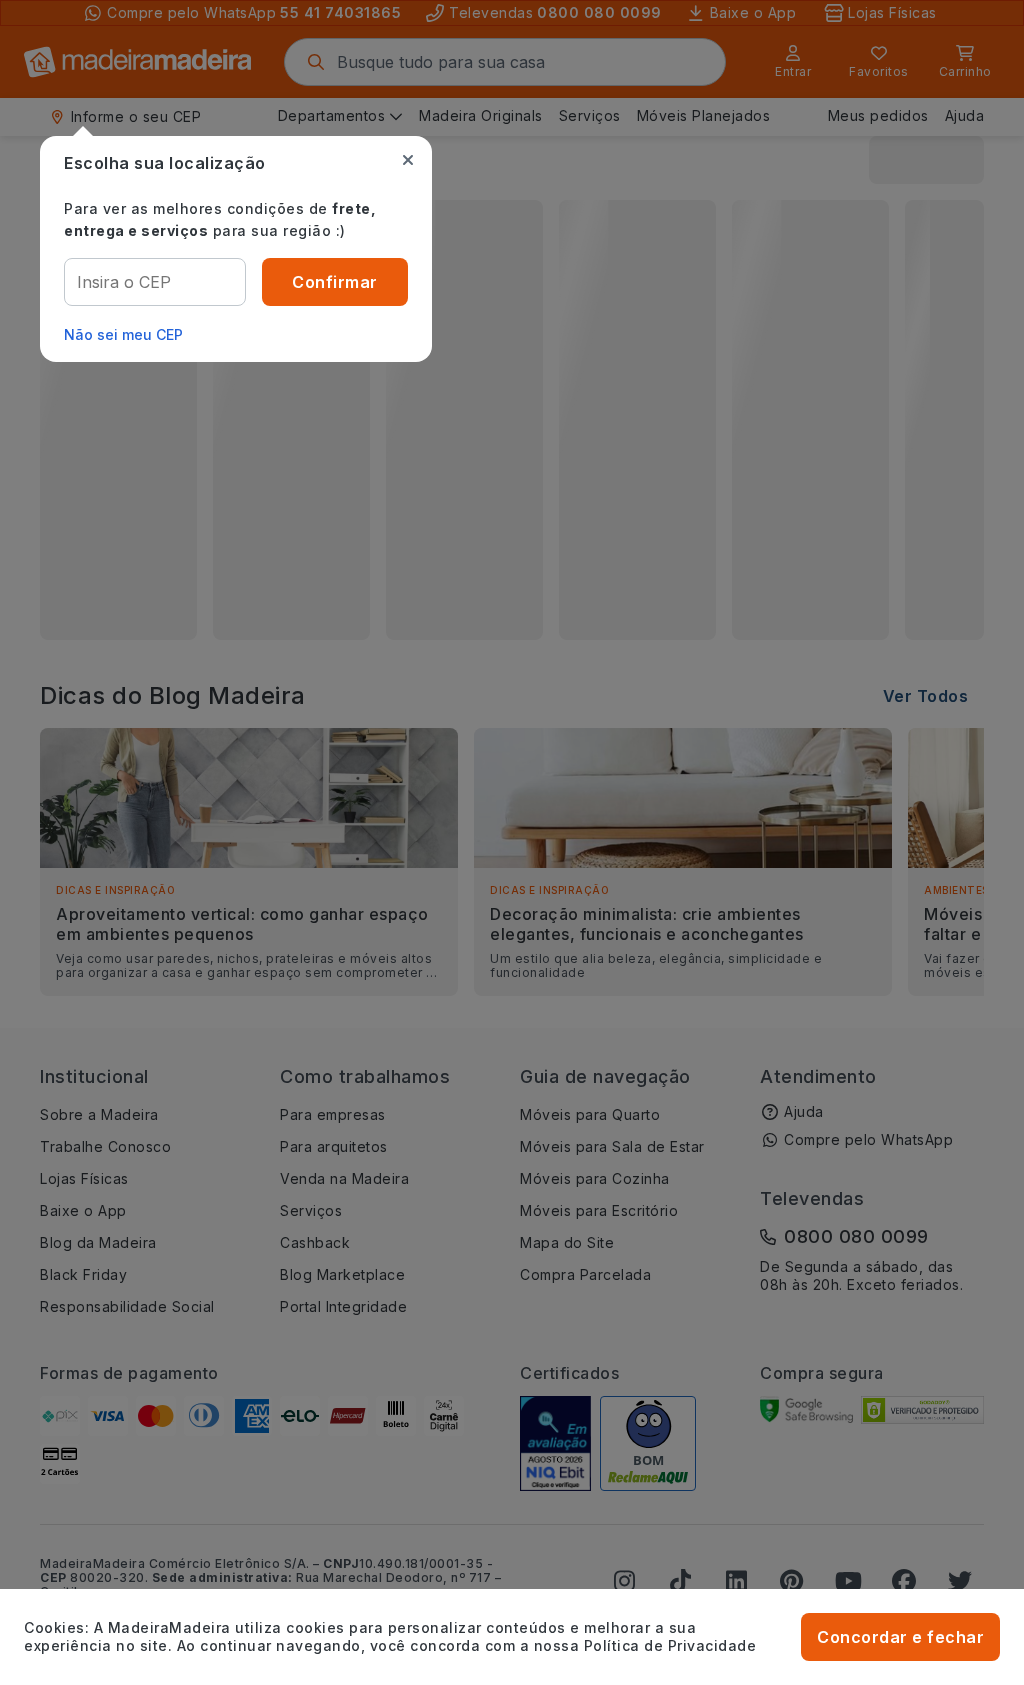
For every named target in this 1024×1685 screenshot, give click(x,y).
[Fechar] (408, 160)
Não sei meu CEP (123, 334)
